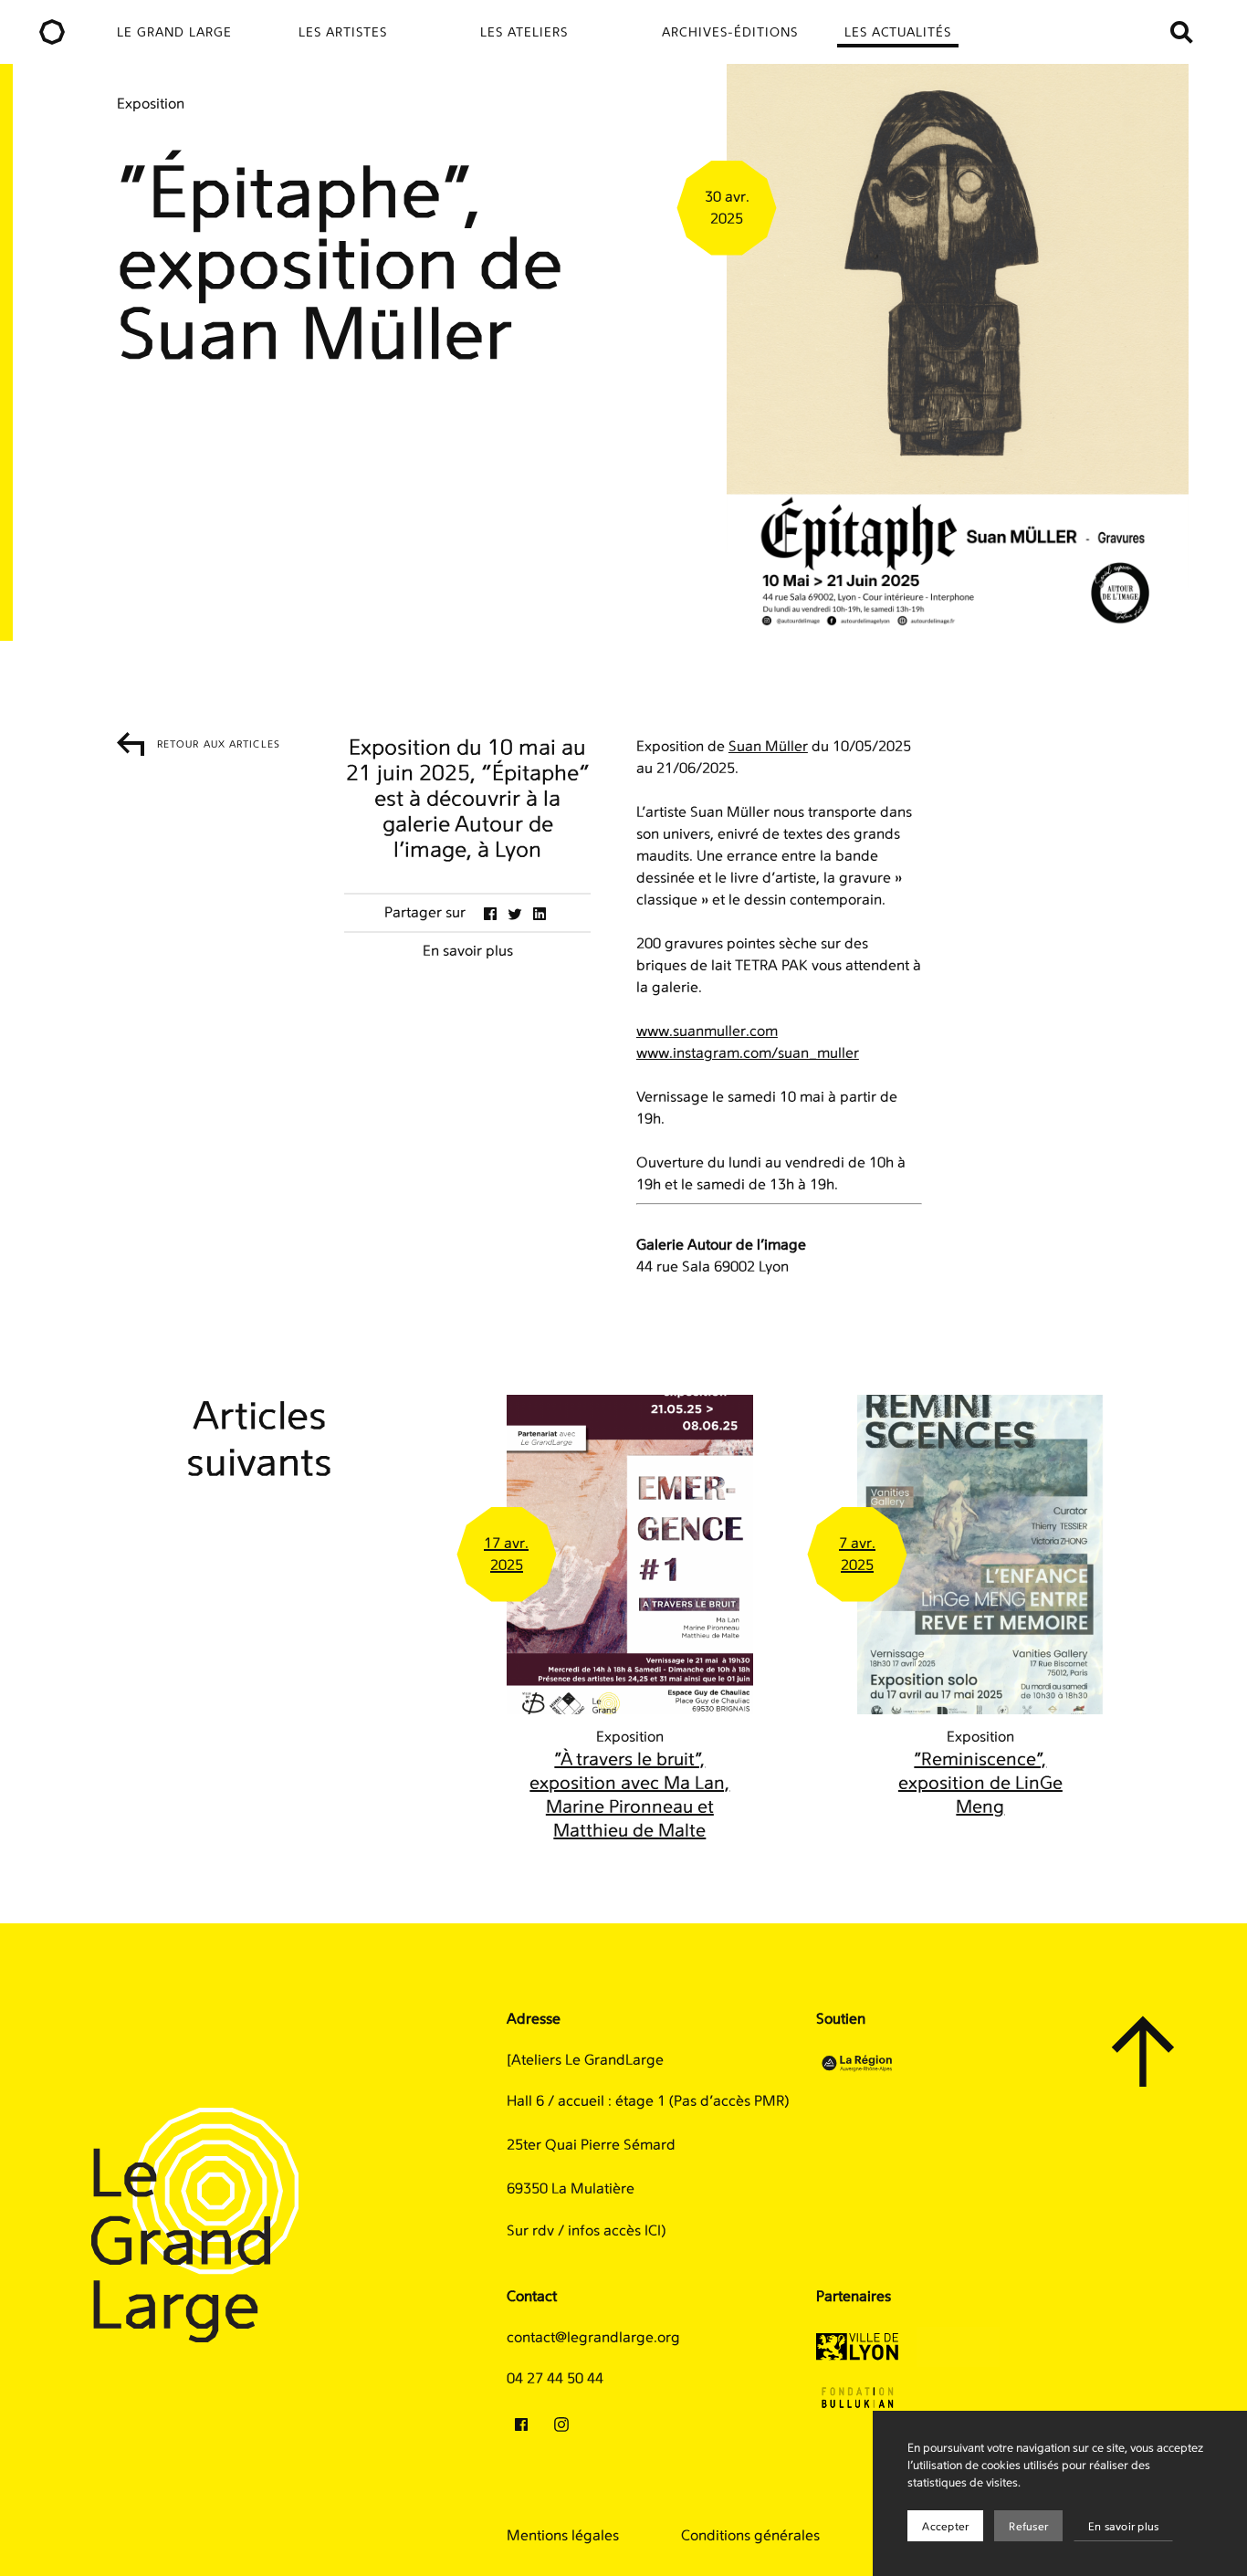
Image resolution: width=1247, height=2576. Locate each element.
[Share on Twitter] (515, 913)
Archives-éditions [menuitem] (730, 33)
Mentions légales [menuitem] (563, 2536)
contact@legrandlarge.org (593, 2338)
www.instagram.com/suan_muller (748, 1053)
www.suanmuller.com (707, 1031)
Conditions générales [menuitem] (750, 2536)
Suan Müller (768, 747)
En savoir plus (1123, 2527)
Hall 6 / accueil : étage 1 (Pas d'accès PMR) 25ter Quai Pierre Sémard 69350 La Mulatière (648, 2145)
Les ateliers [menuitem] (524, 33)
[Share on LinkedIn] (540, 913)
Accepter (945, 2527)
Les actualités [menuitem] (898, 33)
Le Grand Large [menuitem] (174, 33)
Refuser (1028, 2527)
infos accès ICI (614, 2231)
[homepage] (52, 32)
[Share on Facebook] (490, 913)
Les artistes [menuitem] (343, 33)
